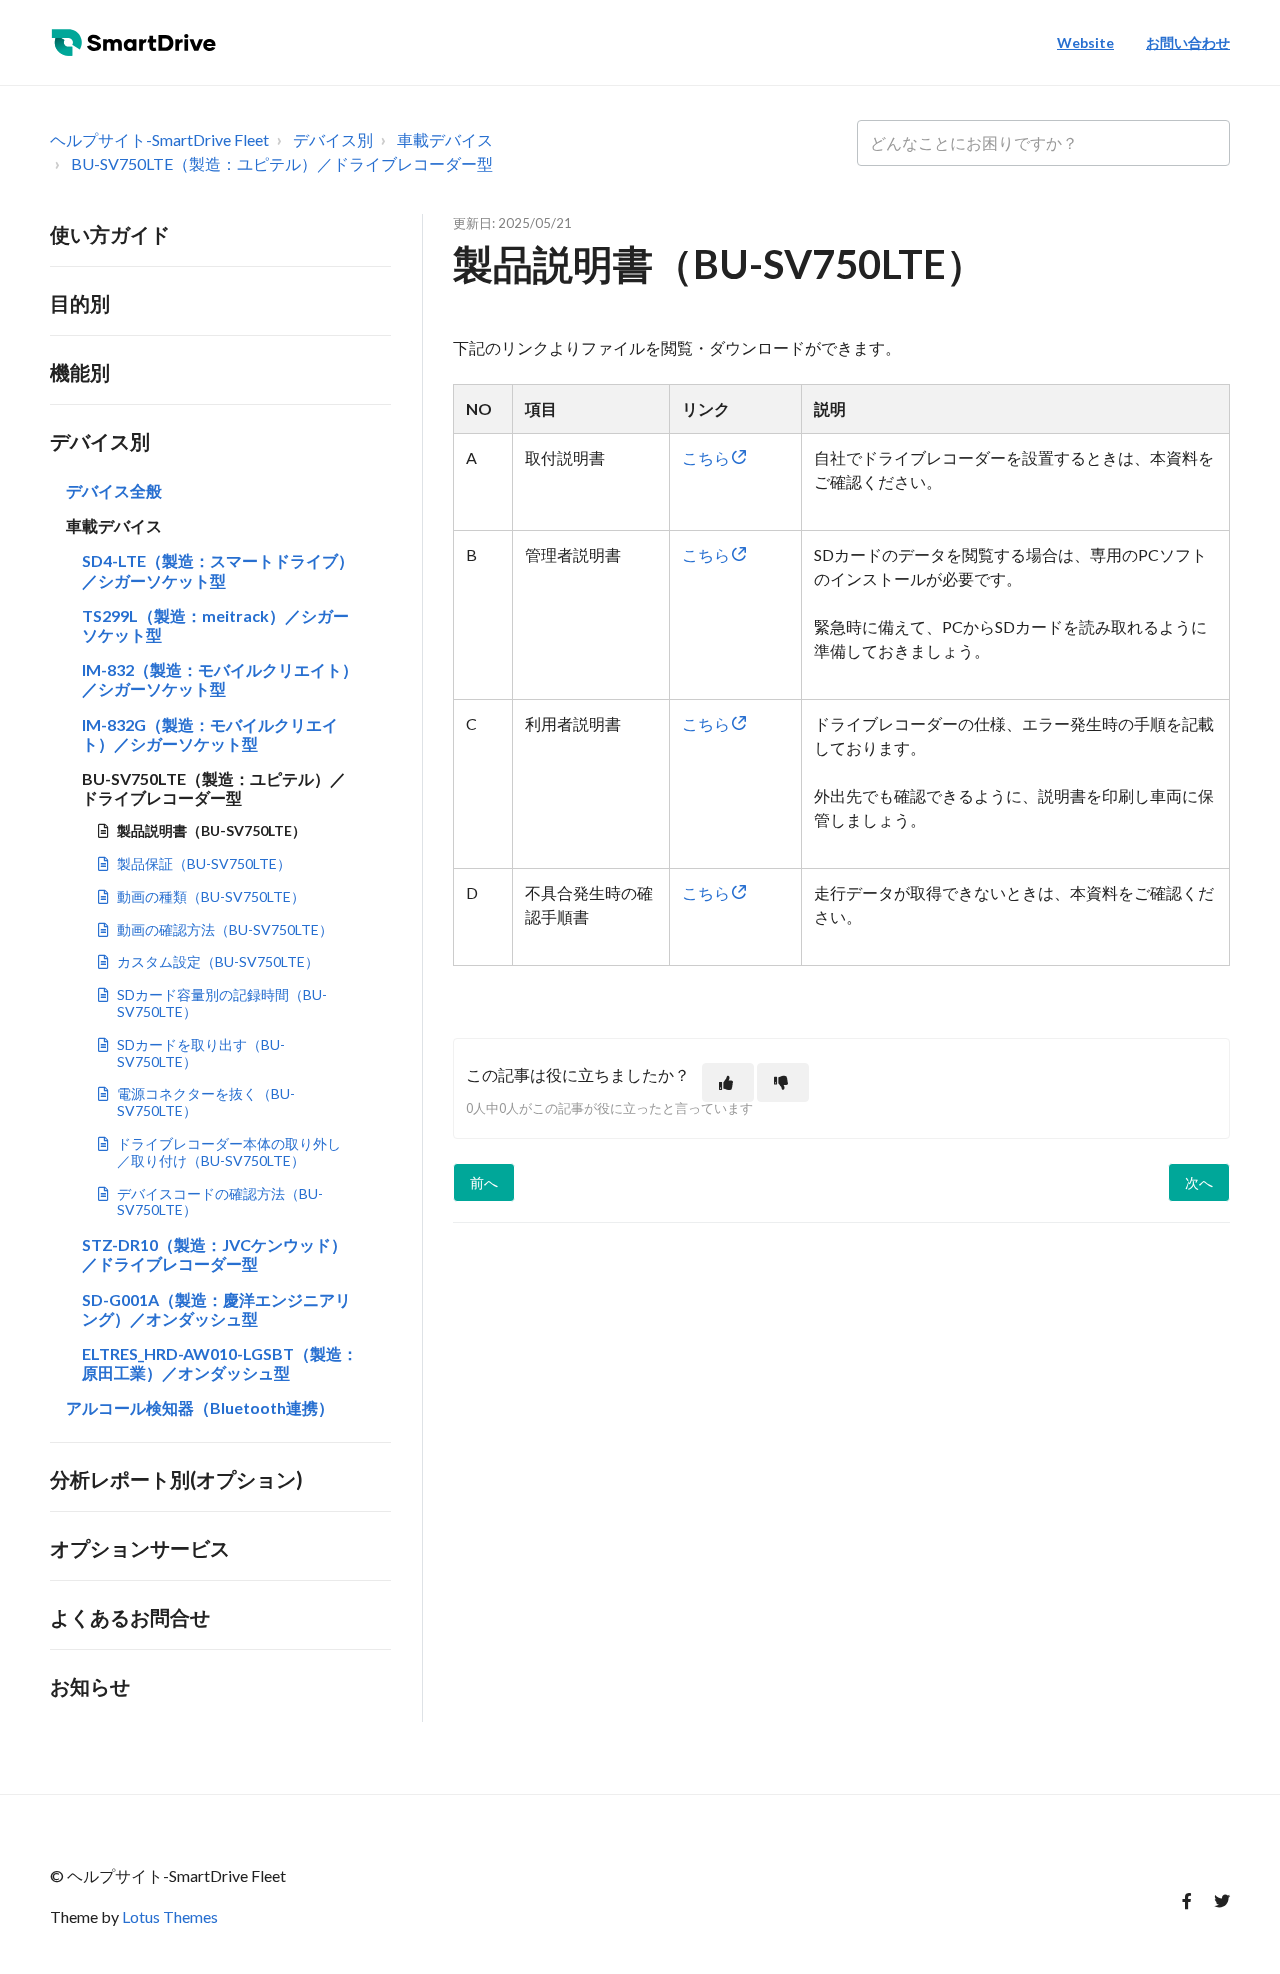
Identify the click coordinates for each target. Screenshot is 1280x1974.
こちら (716, 457)
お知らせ (90, 1686)
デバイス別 (333, 139)
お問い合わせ (1188, 42)
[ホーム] (138, 43)
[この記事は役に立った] (728, 1082)
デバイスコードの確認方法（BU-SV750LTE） (220, 1202)
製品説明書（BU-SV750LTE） (211, 830)
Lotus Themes (170, 1916)
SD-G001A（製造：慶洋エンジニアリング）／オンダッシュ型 (216, 1309)
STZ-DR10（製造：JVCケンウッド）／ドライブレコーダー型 (214, 1254)
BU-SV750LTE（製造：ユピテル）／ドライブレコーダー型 (282, 163)
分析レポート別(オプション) (176, 1479)
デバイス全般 (114, 490)
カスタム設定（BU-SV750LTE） (218, 961)
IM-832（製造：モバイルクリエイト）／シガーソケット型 (220, 679)
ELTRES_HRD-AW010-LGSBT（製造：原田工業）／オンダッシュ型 (220, 1363)
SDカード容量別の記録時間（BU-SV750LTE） (222, 1003)
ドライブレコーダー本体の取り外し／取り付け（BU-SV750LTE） (229, 1152)
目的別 (80, 303)
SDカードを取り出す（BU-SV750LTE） (201, 1053)
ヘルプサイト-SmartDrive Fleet (159, 139)
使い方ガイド (110, 234)
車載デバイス (445, 139)
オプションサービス (140, 1548)
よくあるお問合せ (130, 1617)
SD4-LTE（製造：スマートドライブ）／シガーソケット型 (218, 570)
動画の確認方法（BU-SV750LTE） (225, 929)
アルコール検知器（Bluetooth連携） (200, 1407)
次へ (1199, 1182)
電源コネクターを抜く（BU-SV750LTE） (206, 1102)
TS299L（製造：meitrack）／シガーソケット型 (215, 625)
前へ (484, 1182)
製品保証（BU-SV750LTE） (204, 863)
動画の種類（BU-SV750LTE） (211, 896)
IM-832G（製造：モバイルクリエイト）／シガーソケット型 (210, 734)
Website (1085, 42)
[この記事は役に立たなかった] (783, 1082)
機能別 (80, 372)
